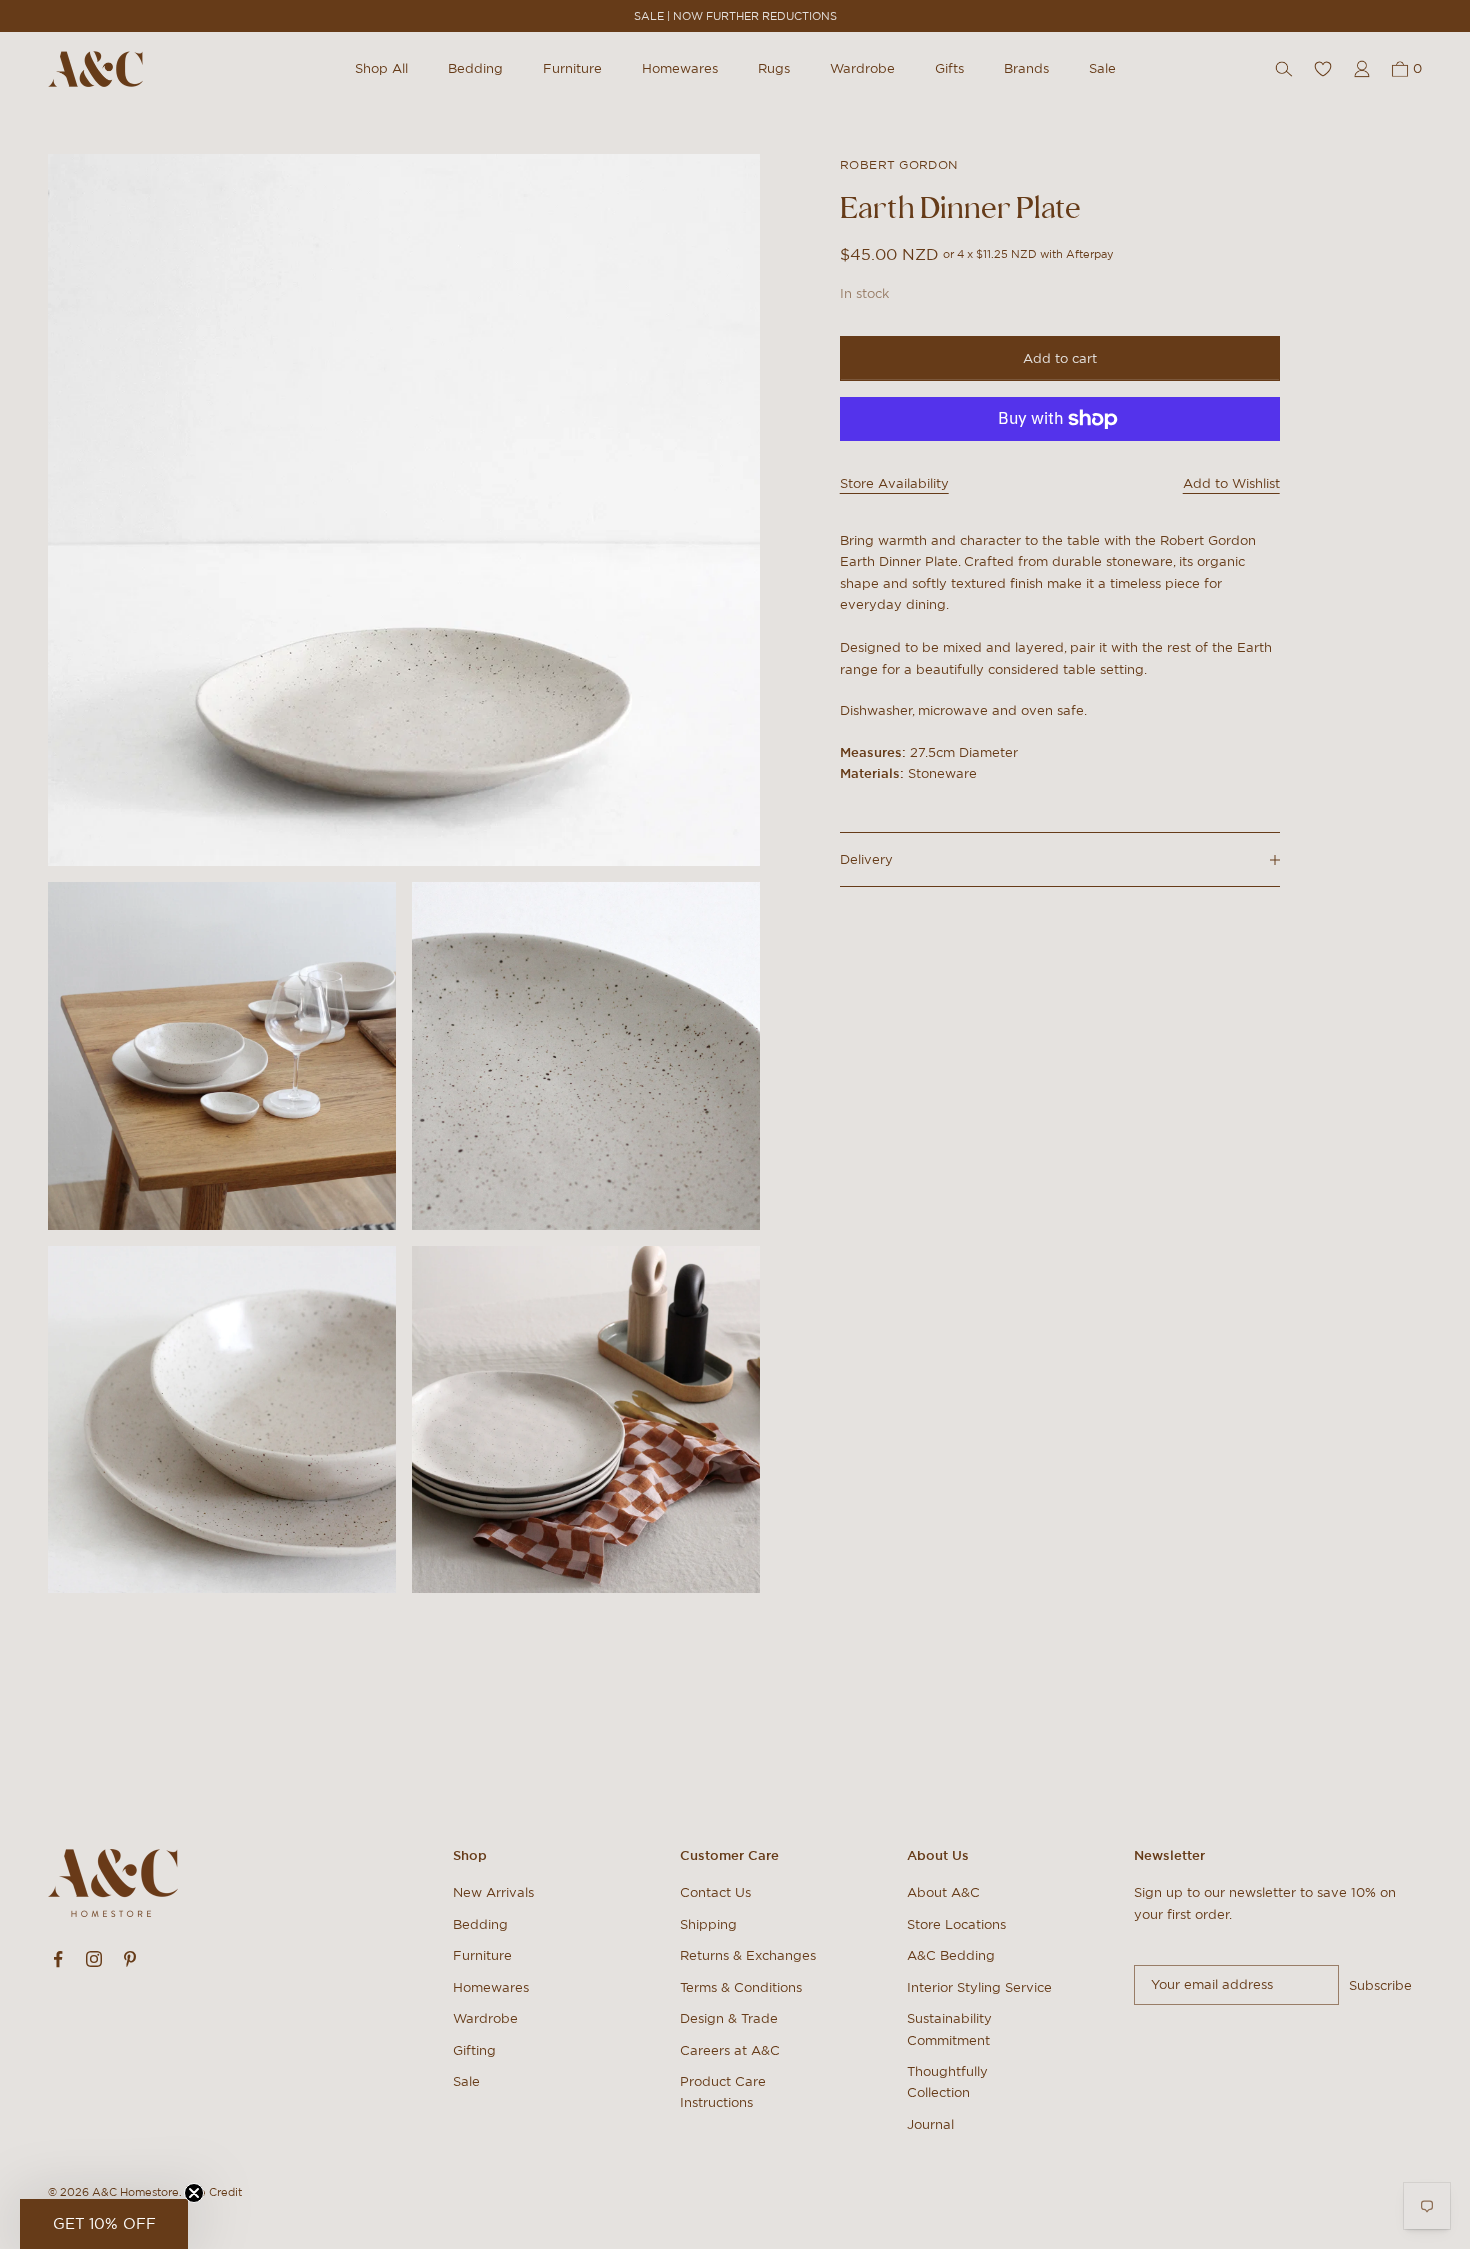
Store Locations (956, 1924)
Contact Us (715, 1892)
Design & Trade (729, 2018)
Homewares (680, 68)
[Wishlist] (1323, 69)
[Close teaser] (194, 2193)
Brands (1026, 68)
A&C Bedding (951, 1955)
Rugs (774, 68)
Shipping (708, 1924)
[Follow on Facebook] (58, 1959)
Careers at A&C (730, 2050)
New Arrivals (493, 1892)
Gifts (949, 68)
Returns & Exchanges (748, 1955)
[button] (104, 2224)
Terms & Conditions (741, 1987)
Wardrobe (862, 68)
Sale (1102, 68)
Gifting (474, 2050)
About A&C (943, 1892)
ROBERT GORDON (899, 164)
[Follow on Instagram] (94, 1959)
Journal (930, 2124)
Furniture (572, 68)
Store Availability (894, 483)
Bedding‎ (480, 1924)
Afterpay (1090, 254)
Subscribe (1380, 1985)
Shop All (381, 68)
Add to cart (1060, 358)
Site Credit (213, 2192)
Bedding (475, 68)
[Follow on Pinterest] (130, 1959)
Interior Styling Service (979, 1987)
